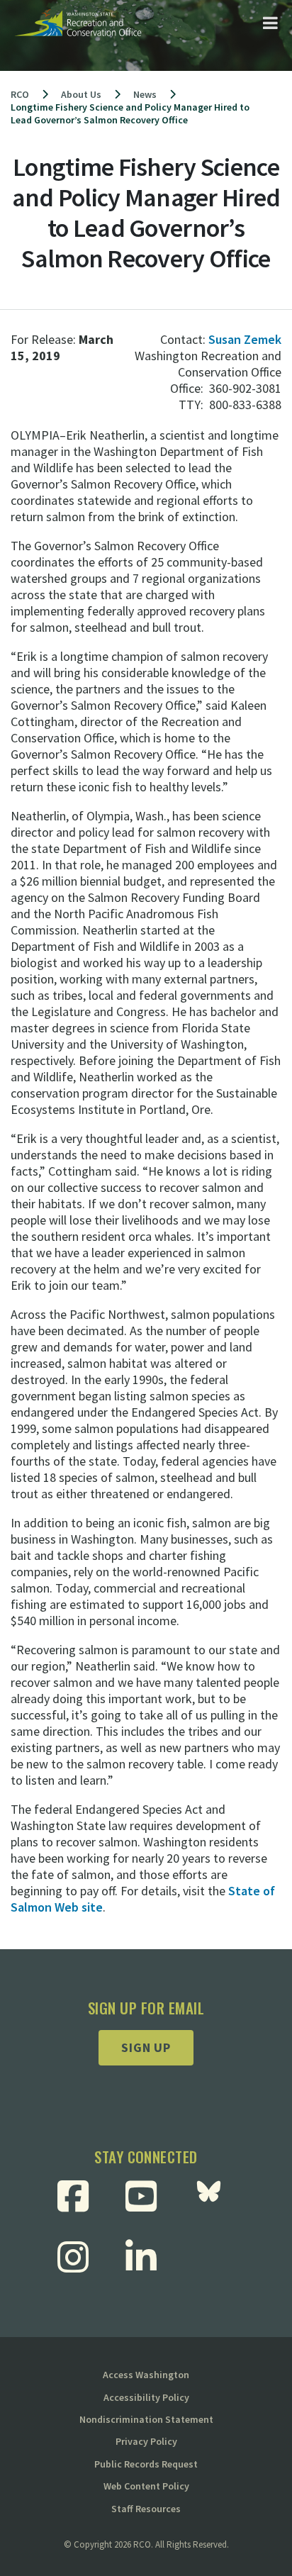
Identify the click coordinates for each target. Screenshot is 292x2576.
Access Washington (146, 2375)
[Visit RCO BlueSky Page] (214, 2196)
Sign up (146, 2047)
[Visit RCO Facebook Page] (78, 2196)
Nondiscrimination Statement (146, 2419)
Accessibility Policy (146, 2397)
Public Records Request (146, 2464)
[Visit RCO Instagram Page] (78, 2257)
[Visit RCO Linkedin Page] (146, 2257)
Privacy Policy (146, 2441)
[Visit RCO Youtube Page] (146, 2196)
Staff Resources (146, 2509)
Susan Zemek (245, 339)
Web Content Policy (146, 2486)
